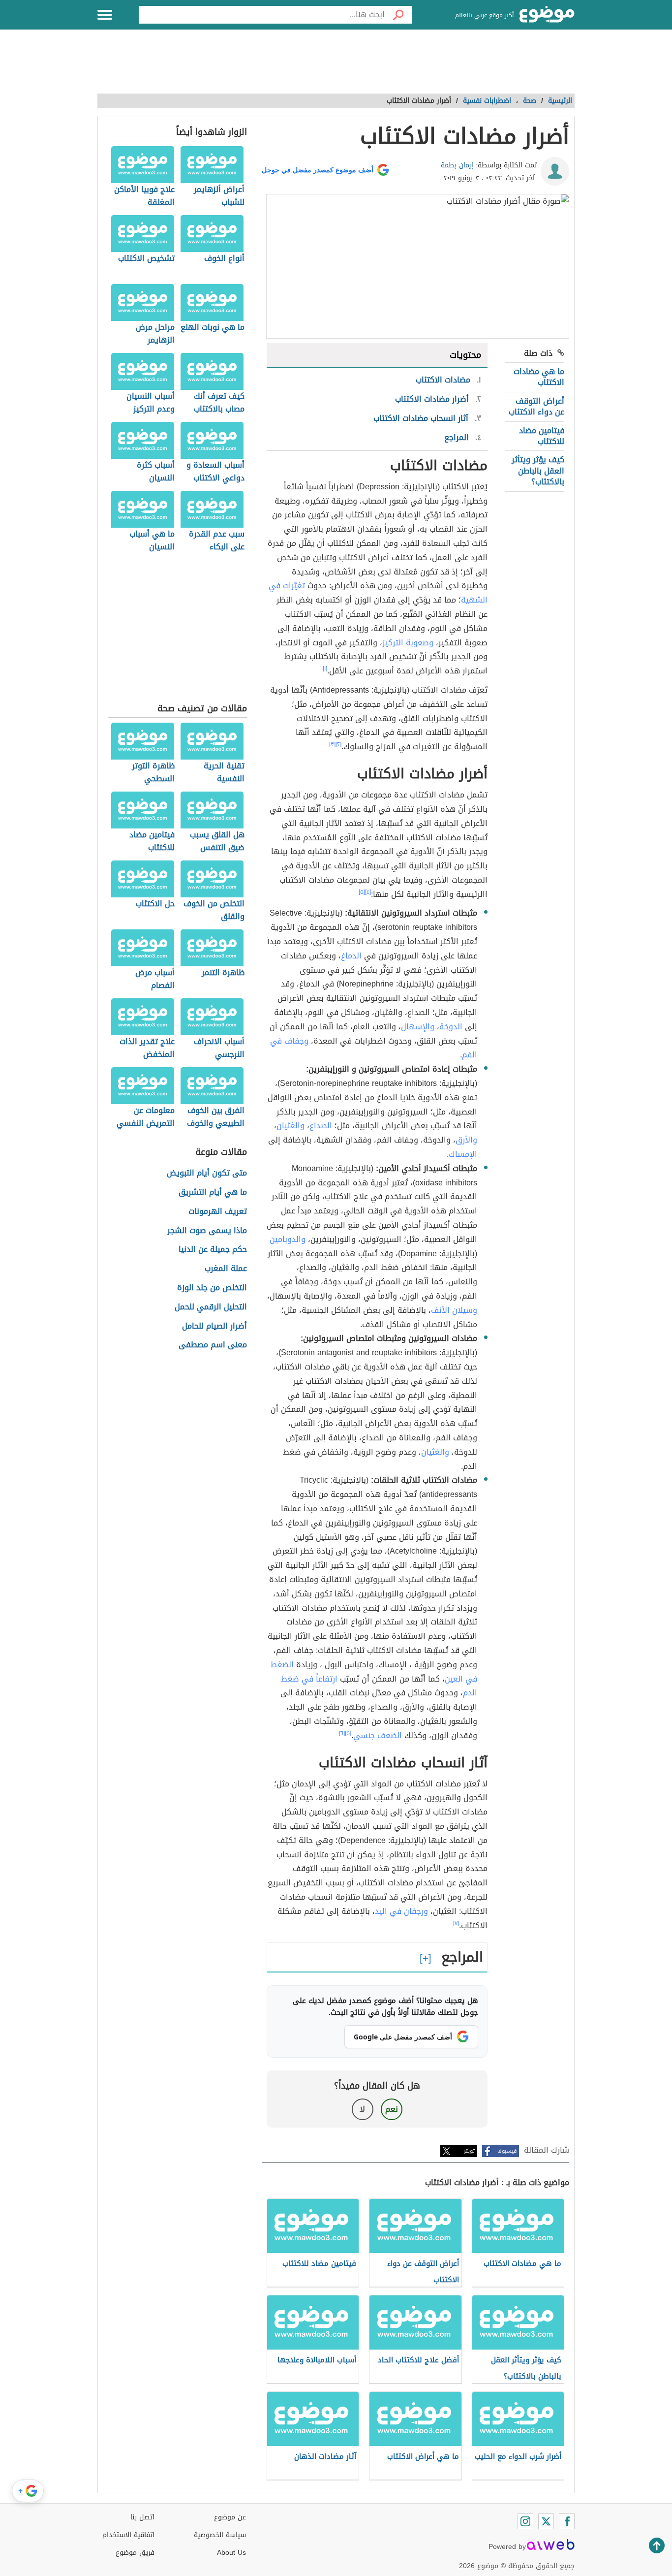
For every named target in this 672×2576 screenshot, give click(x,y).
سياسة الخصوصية (220, 2535)
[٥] (362, 892)
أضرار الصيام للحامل (214, 1326)
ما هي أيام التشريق (213, 1193)
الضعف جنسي (378, 1735)
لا (362, 2109)
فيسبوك (507, 2151)
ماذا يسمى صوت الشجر (207, 1231)
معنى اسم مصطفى (213, 1345)
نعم (392, 2109)
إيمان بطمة (457, 165)
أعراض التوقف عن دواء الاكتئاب (536, 406)
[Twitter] (546, 2521)
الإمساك (463, 1154)
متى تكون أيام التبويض (207, 1173)
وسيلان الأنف (454, 1310)
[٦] (342, 1733)
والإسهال (418, 1027)
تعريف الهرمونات (218, 1212)
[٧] (456, 1923)
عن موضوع (230, 2517)
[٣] (332, 744)
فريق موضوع (135, 2553)
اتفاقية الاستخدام (128, 2535)
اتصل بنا (142, 2517)
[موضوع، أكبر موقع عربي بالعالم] (547, 15)
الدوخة (451, 1027)
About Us (231, 2553)
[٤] (368, 892)
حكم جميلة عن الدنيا (213, 1250)
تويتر (469, 2151)
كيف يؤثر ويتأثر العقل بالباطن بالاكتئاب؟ (538, 471)
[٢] (338, 744)
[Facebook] (567, 2521)
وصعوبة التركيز (408, 643)
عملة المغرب (226, 1269)
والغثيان (290, 1126)
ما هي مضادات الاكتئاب (539, 377)
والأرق (466, 1140)
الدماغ (351, 956)
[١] (325, 668)
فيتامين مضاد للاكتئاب (542, 436)
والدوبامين (288, 1239)
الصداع (321, 1126)
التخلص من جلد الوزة (212, 1288)
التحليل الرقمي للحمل (211, 1307)
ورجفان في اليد (401, 1911)
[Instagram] (525, 2521)
